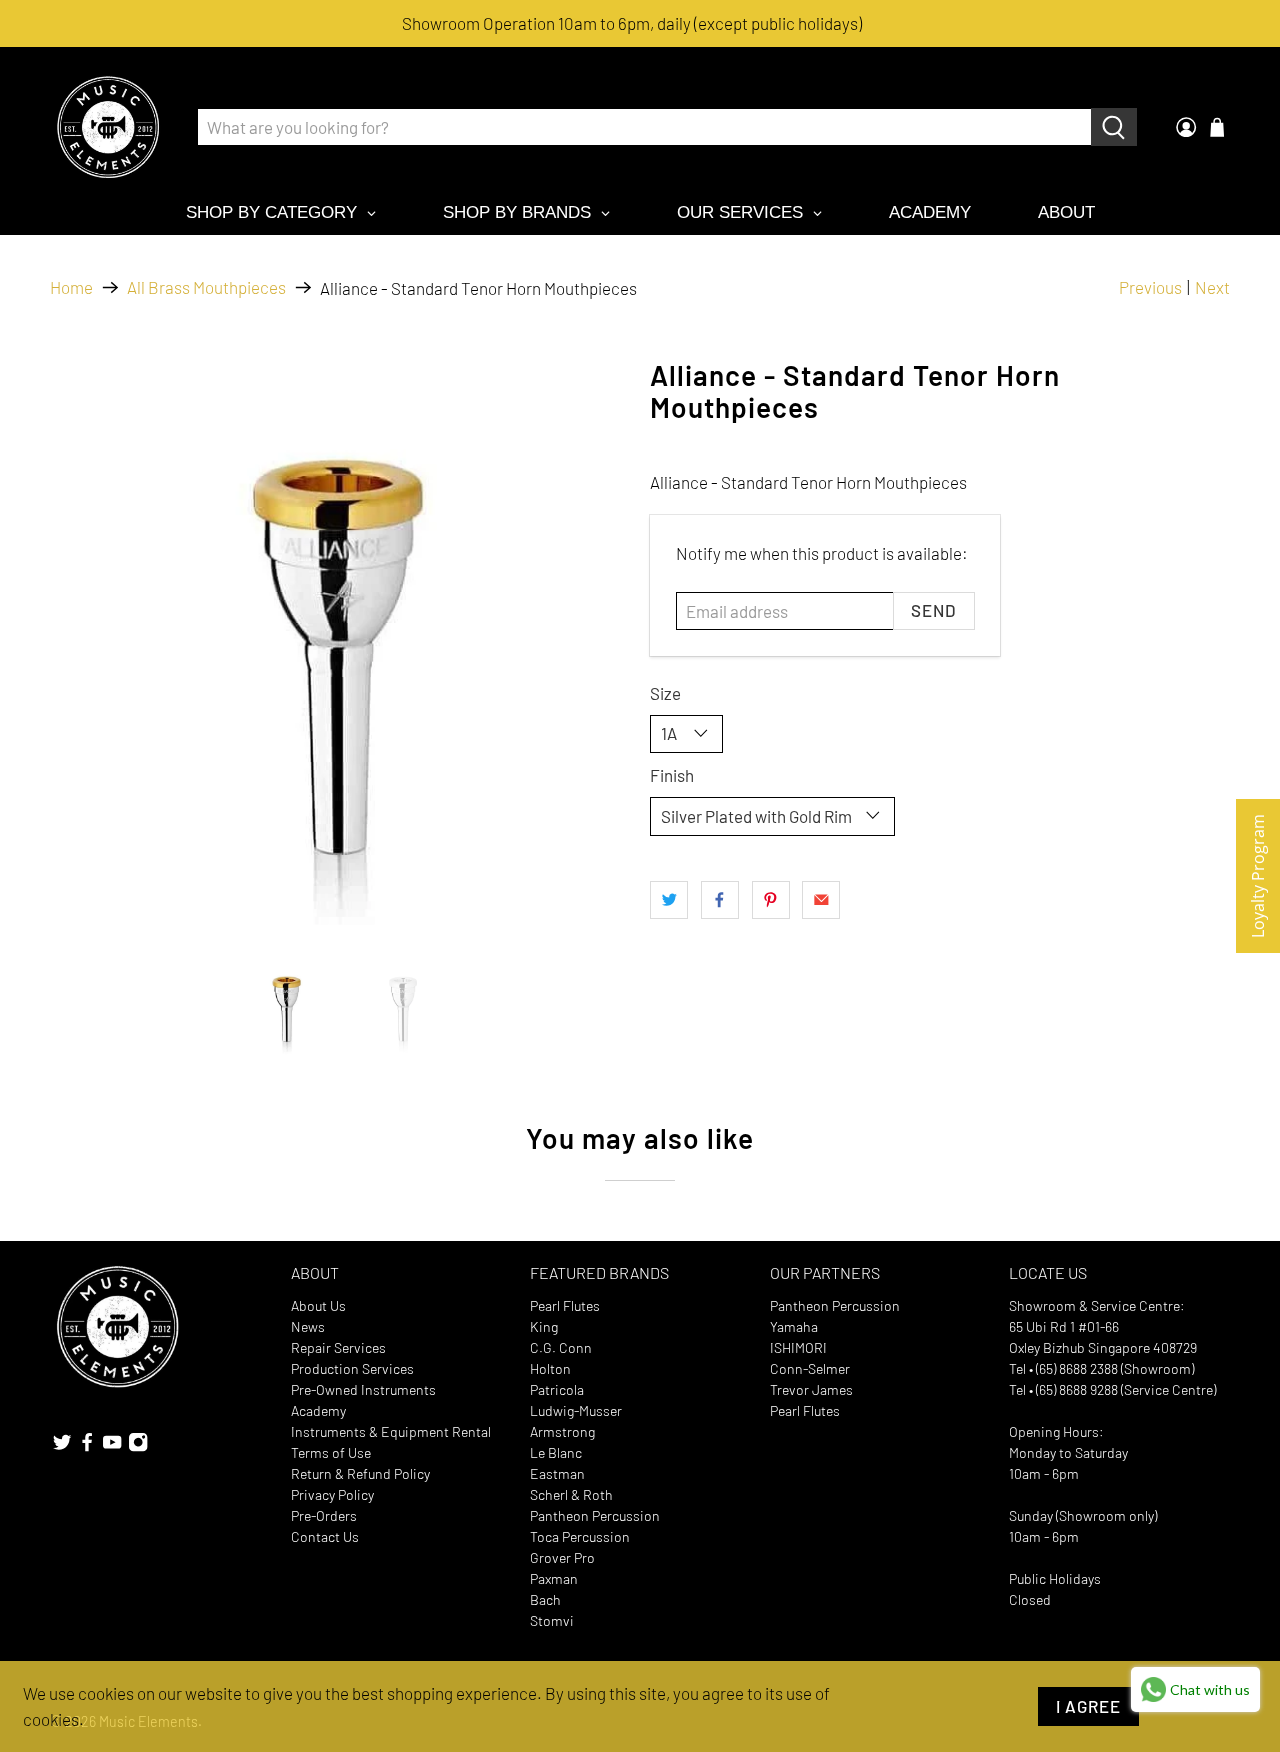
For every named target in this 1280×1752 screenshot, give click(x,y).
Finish (672, 775)
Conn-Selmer (810, 1368)
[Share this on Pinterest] (771, 900)
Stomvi (552, 1620)
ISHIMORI (798, 1347)
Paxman (554, 1578)
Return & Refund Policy (360, 1473)
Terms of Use (331, 1452)
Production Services (352, 1368)
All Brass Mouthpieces (206, 287)
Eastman (557, 1473)
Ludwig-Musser (576, 1410)
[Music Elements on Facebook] (87, 1447)
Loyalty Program (1258, 876)
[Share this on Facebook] (720, 900)
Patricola (557, 1389)
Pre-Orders (324, 1515)
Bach (545, 1599)
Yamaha (794, 1326)
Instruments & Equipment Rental (391, 1431)
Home (71, 287)
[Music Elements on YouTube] (112, 1447)
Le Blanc (556, 1452)
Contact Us (325, 1536)
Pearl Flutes (565, 1305)
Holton (550, 1368)
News (308, 1326)
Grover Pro (562, 1557)
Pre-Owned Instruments (363, 1389)
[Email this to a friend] (821, 900)
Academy (318, 1410)
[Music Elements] (108, 127)
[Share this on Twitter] (669, 900)
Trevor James (811, 1389)
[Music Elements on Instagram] (138, 1447)
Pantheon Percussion (595, 1515)
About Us (318, 1305)
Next (1212, 287)
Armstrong (562, 1431)
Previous (1150, 287)
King (544, 1326)
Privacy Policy (332, 1494)
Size (665, 693)
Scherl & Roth (571, 1494)
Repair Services (338, 1347)
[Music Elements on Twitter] (62, 1447)
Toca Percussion (580, 1536)
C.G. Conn (561, 1347)
